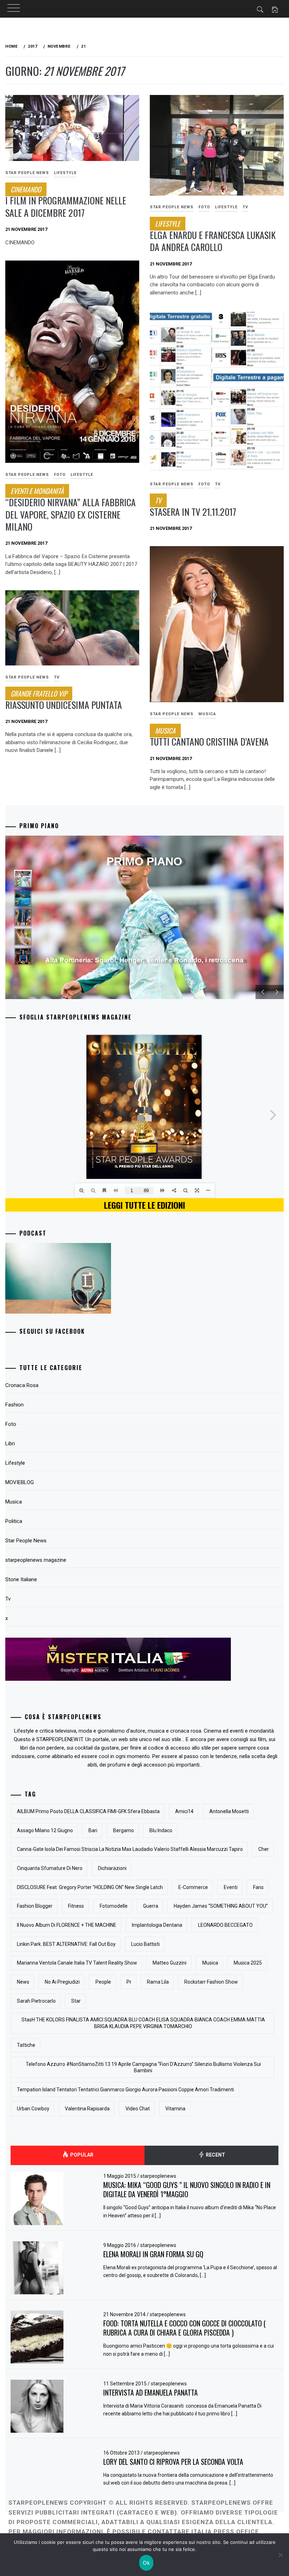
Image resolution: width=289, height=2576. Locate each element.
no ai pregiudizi (62, 1982)
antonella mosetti (229, 1811)
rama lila (158, 1982)
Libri (10, 1444)
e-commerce (193, 1887)
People (103, 1982)
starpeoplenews (158, 2176)
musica (210, 1963)
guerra (151, 1906)
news (23, 1982)
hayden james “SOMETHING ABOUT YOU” (221, 1906)
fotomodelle (114, 1906)
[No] (280, 2555)
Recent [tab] (215, 2155)
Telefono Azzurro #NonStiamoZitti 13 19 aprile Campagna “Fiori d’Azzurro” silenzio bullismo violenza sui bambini (143, 2067)
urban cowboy (33, 2109)
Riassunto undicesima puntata (64, 700)
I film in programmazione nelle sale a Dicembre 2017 (66, 202)
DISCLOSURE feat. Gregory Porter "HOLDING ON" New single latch (90, 1887)
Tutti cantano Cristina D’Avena (209, 737)
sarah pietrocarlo (36, 2001)
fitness (76, 1906)
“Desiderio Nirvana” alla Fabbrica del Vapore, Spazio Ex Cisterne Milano (70, 510)
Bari (93, 1830)
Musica (207, 714)
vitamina (175, 2109)
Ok (146, 2563)
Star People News (27, 173)
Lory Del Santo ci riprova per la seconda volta (173, 2462)
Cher (264, 1849)
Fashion (14, 1405)
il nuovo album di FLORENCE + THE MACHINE (67, 1925)
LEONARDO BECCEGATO (225, 1925)
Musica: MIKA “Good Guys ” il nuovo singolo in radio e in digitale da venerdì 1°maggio (187, 2190)
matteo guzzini (170, 1963)
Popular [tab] (81, 2155)
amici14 (184, 1811)
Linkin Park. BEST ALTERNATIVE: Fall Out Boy (66, 1944)
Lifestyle (65, 173)
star (76, 2001)
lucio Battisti (145, 1944)
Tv (245, 207)
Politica (14, 1521)
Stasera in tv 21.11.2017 (193, 507)
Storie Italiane (21, 1579)
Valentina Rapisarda (87, 2109)
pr (129, 1982)
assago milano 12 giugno (45, 1830)
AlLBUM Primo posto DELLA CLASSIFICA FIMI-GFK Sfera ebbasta (88, 1811)
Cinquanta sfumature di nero (50, 1868)
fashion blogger (35, 1906)
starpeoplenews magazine (36, 1560)
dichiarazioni (112, 1868)
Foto (204, 207)
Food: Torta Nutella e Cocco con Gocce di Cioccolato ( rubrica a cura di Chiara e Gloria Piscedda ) (185, 2328)
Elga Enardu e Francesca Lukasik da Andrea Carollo (213, 236)
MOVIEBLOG (20, 1482)
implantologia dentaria (157, 1925)
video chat (138, 2109)
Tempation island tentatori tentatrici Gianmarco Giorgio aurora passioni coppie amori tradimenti (125, 2090)
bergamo (124, 1830)
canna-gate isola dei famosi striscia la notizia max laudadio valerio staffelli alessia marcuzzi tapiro (130, 1849)
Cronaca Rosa (22, 1385)
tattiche (26, 2045)
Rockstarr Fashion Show (211, 1982)
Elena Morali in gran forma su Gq (153, 2254)
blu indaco (161, 1830)
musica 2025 (248, 1963)
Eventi (231, 1887)
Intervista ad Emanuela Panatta (150, 2392)
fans (258, 1887)
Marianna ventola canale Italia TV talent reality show (77, 1963)
